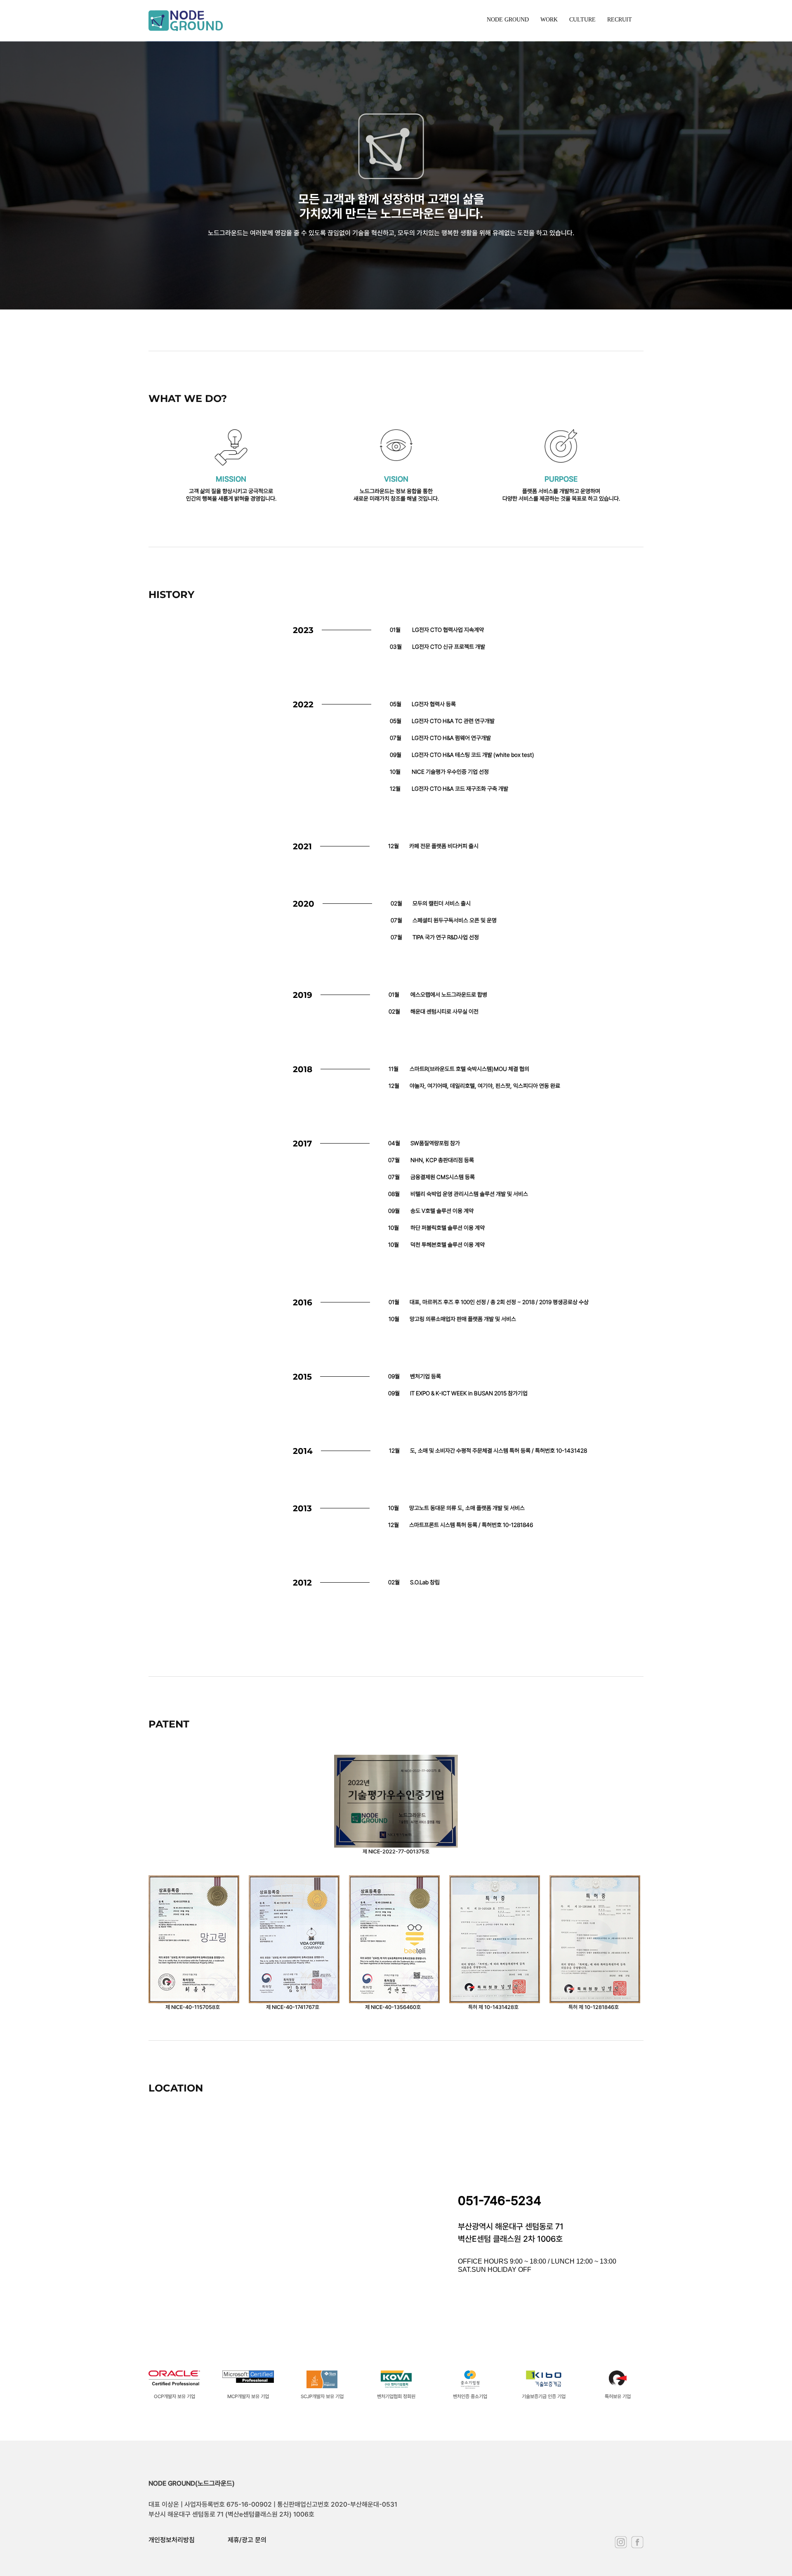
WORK (549, 20)
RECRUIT (620, 20)
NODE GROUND (508, 20)
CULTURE (582, 20)
